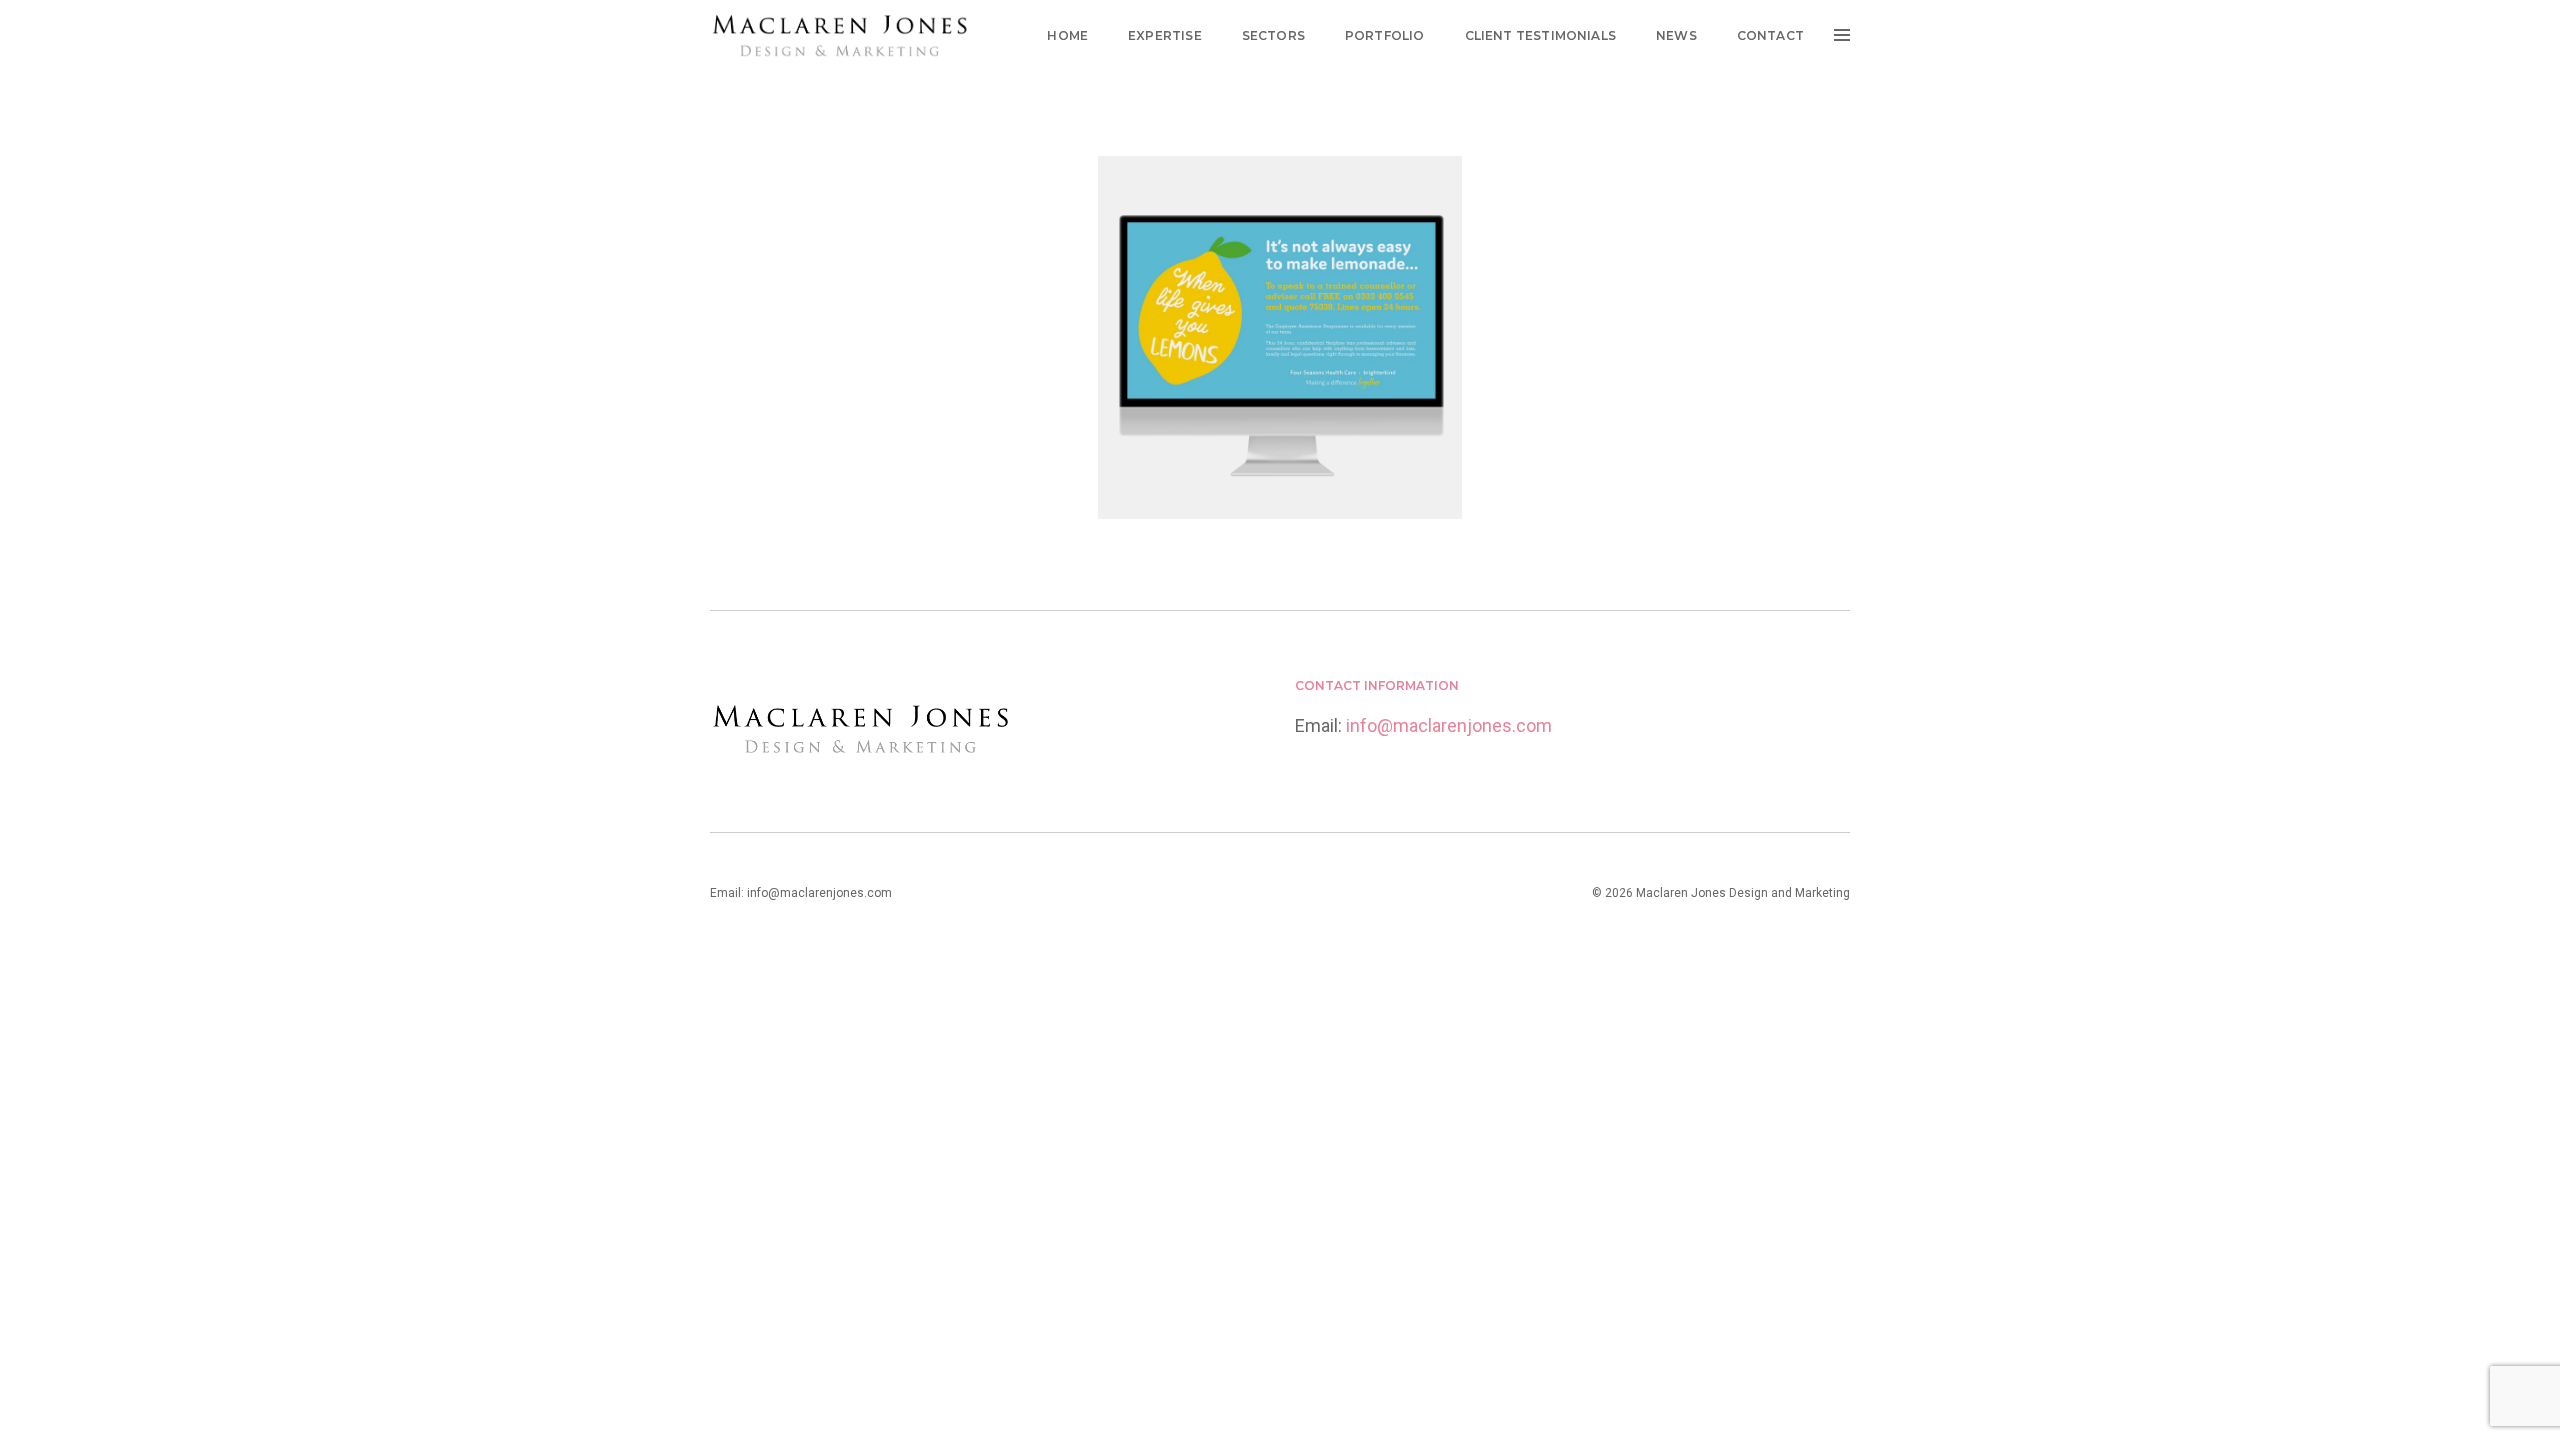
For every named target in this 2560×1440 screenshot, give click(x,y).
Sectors (1273, 35)
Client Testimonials (1540, 35)
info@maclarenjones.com (1449, 725)
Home (1067, 35)
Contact (1770, 35)
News (1676, 35)
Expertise (1165, 35)
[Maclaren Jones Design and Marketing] (840, 34)
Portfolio (1385, 35)
